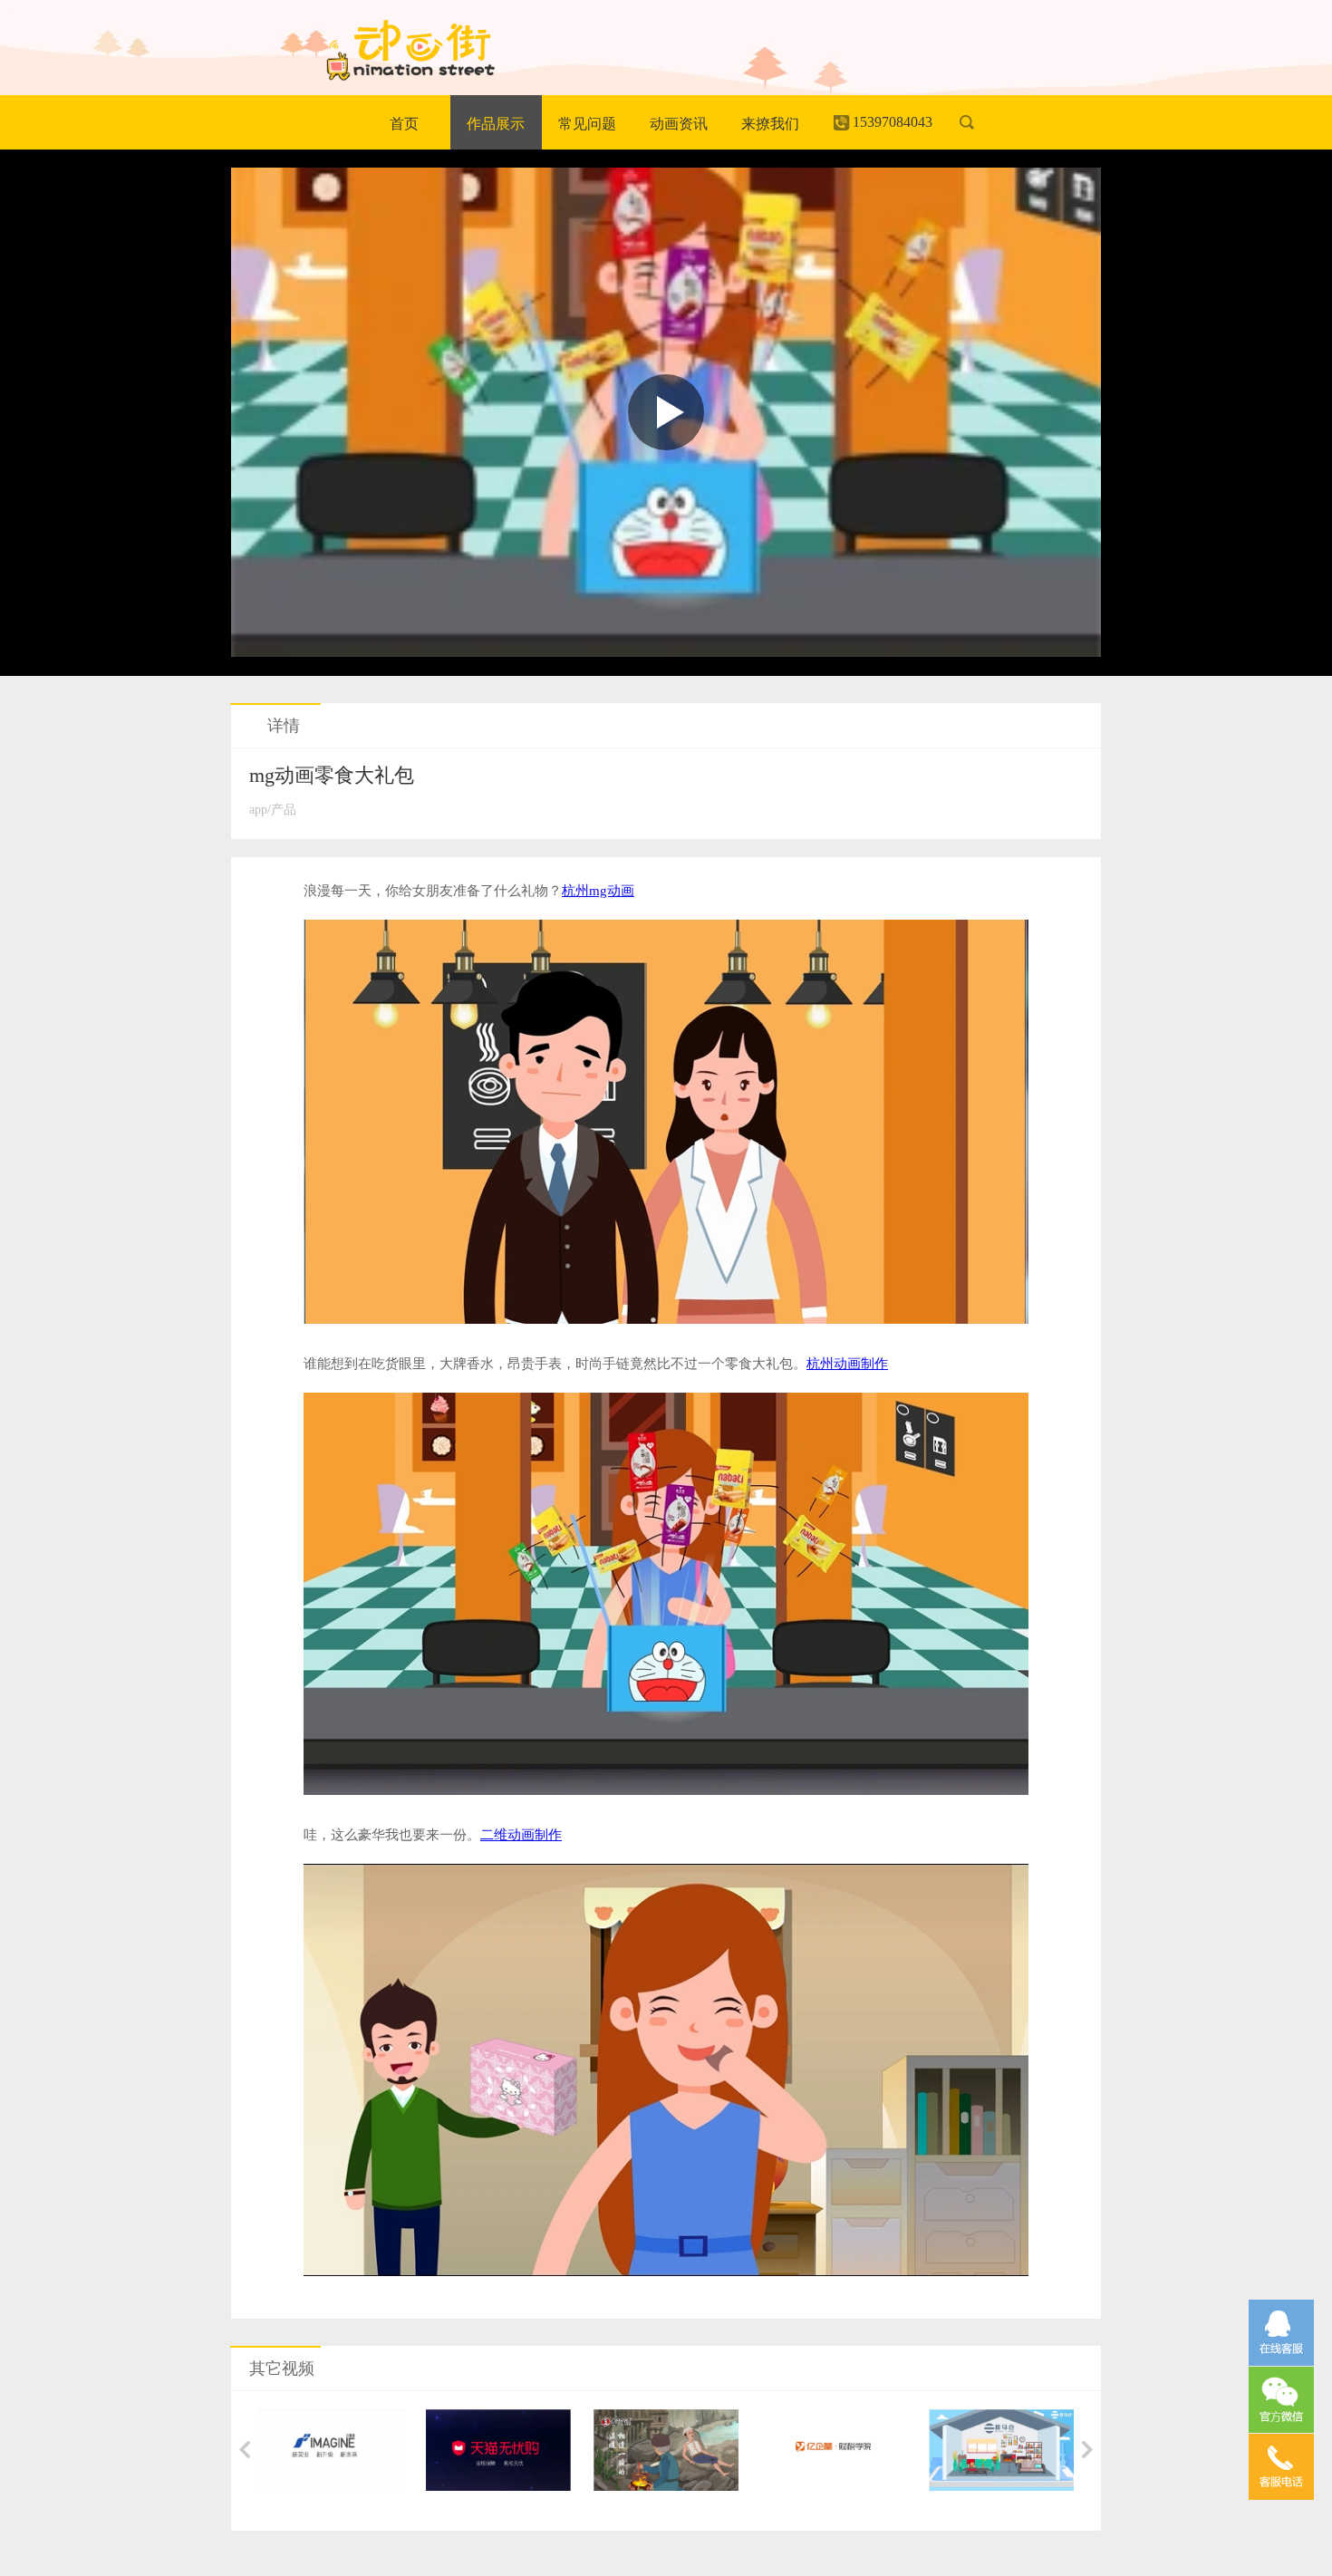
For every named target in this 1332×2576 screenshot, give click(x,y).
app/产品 (273, 810)
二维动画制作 (521, 1835)
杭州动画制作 (847, 1364)
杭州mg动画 (598, 891)
